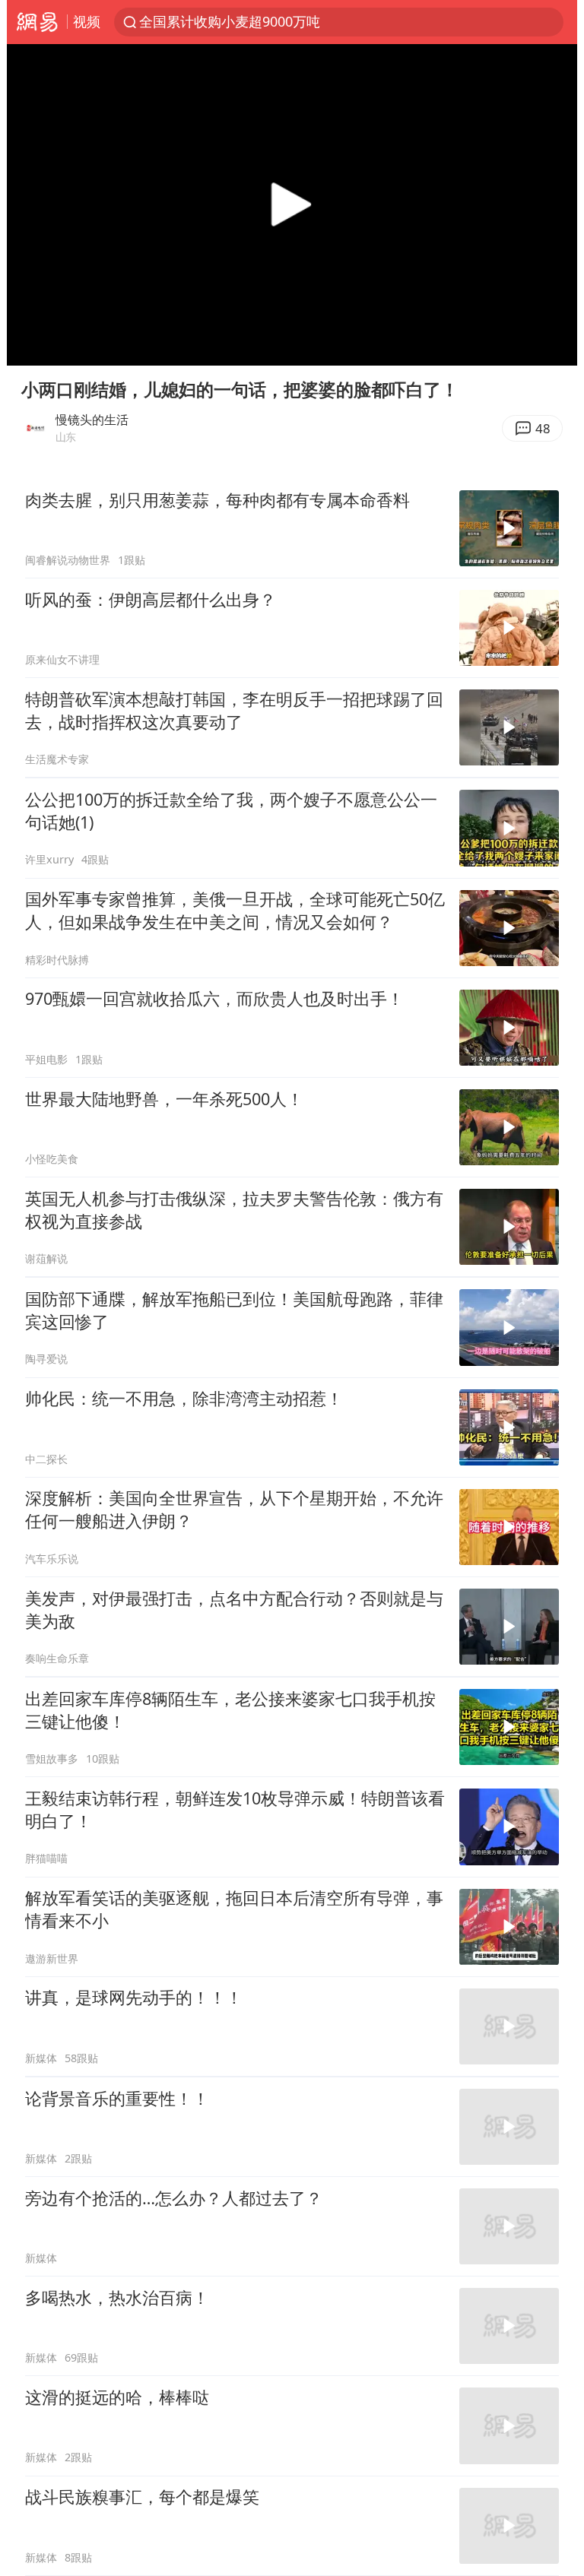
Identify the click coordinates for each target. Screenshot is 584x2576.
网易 (37, 22)
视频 (87, 21)
